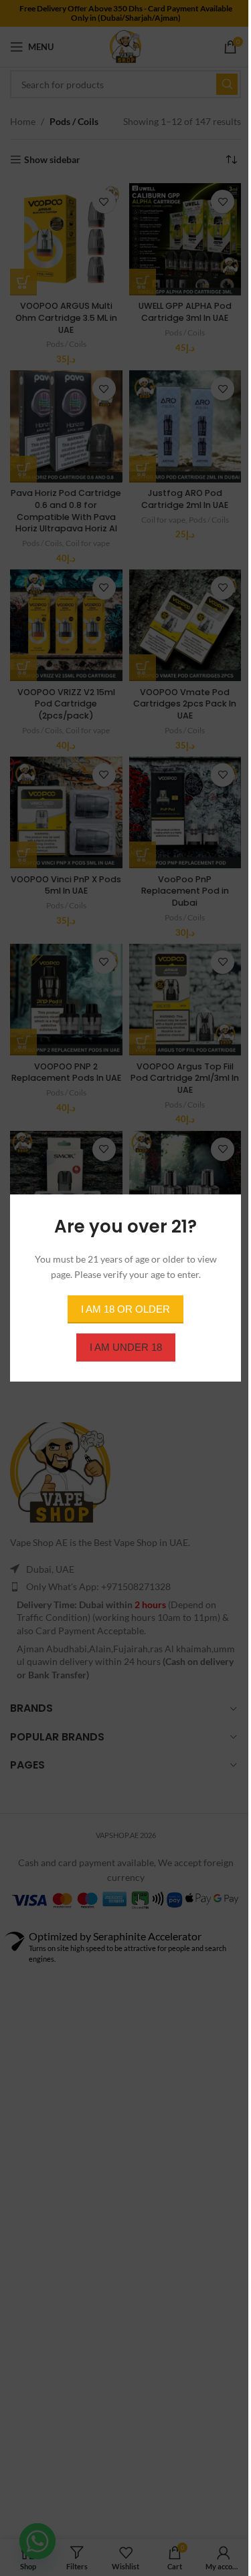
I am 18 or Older (125, 1309)
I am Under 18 (126, 1347)
